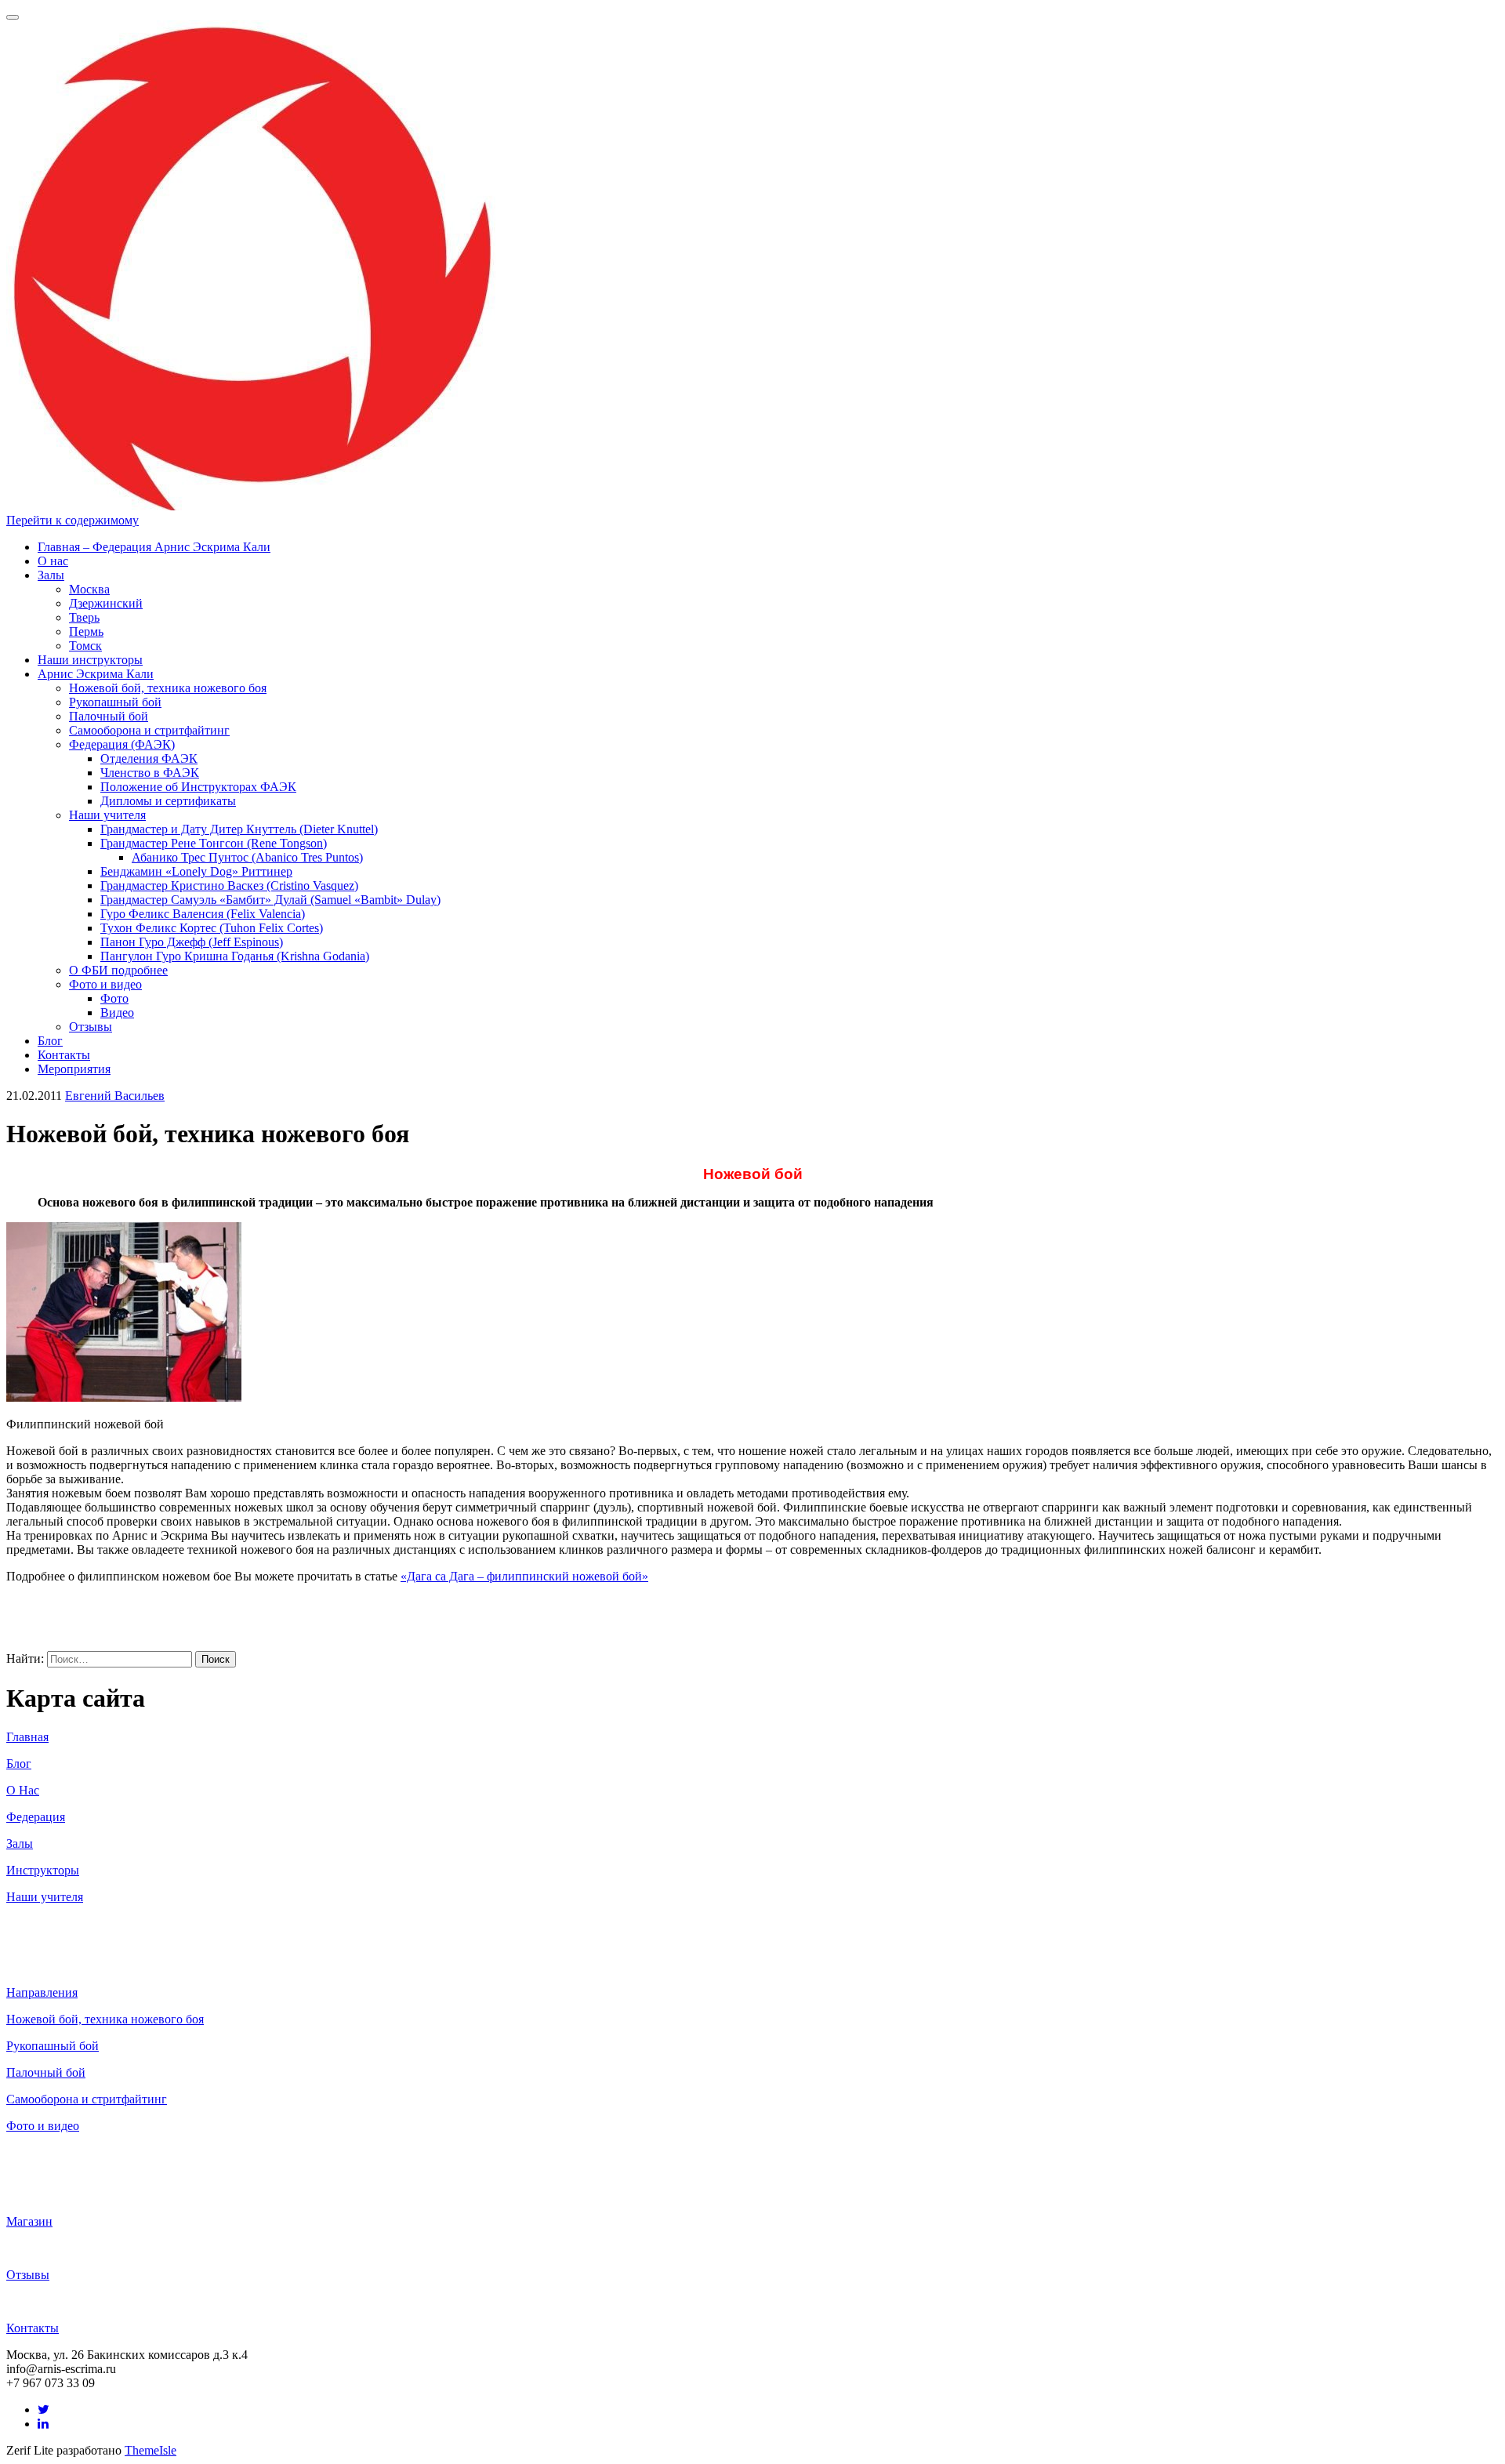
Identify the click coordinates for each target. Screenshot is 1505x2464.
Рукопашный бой (115, 702)
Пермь (86, 631)
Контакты (64, 1055)
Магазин (29, 2221)
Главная (27, 1737)
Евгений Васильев (115, 1096)
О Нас (23, 1790)
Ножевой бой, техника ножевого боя (168, 688)
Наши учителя (107, 815)
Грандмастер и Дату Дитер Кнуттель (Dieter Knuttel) (239, 829)
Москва (89, 589)
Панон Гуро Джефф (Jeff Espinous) (192, 942)
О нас (53, 561)
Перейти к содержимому (73, 520)
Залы (51, 575)
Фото (114, 998)
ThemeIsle (150, 2450)
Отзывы (91, 1027)
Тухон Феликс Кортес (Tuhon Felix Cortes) (212, 928)
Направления (42, 1992)
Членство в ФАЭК (150, 773)
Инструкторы (43, 1870)
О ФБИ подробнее (118, 970)
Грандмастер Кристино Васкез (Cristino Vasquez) (229, 885)
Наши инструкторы (90, 660)
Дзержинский (106, 603)
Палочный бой (109, 716)
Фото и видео (105, 984)
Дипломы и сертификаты (168, 801)
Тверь (84, 617)
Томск (85, 646)
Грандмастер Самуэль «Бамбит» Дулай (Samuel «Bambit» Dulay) (270, 900)
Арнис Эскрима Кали (96, 674)
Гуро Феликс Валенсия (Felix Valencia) (203, 914)
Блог (50, 1041)
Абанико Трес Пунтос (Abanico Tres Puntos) (247, 857)
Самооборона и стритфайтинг (149, 730)
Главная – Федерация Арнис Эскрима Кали (154, 547)
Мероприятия (74, 1069)
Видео (117, 1012)
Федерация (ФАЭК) (122, 744)
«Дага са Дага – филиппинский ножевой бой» (524, 1576)
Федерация (36, 1817)
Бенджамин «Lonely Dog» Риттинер (196, 871)
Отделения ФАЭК (149, 758)
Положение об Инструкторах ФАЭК (198, 787)
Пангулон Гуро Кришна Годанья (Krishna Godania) (235, 956)
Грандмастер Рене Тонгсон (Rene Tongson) (214, 843)
